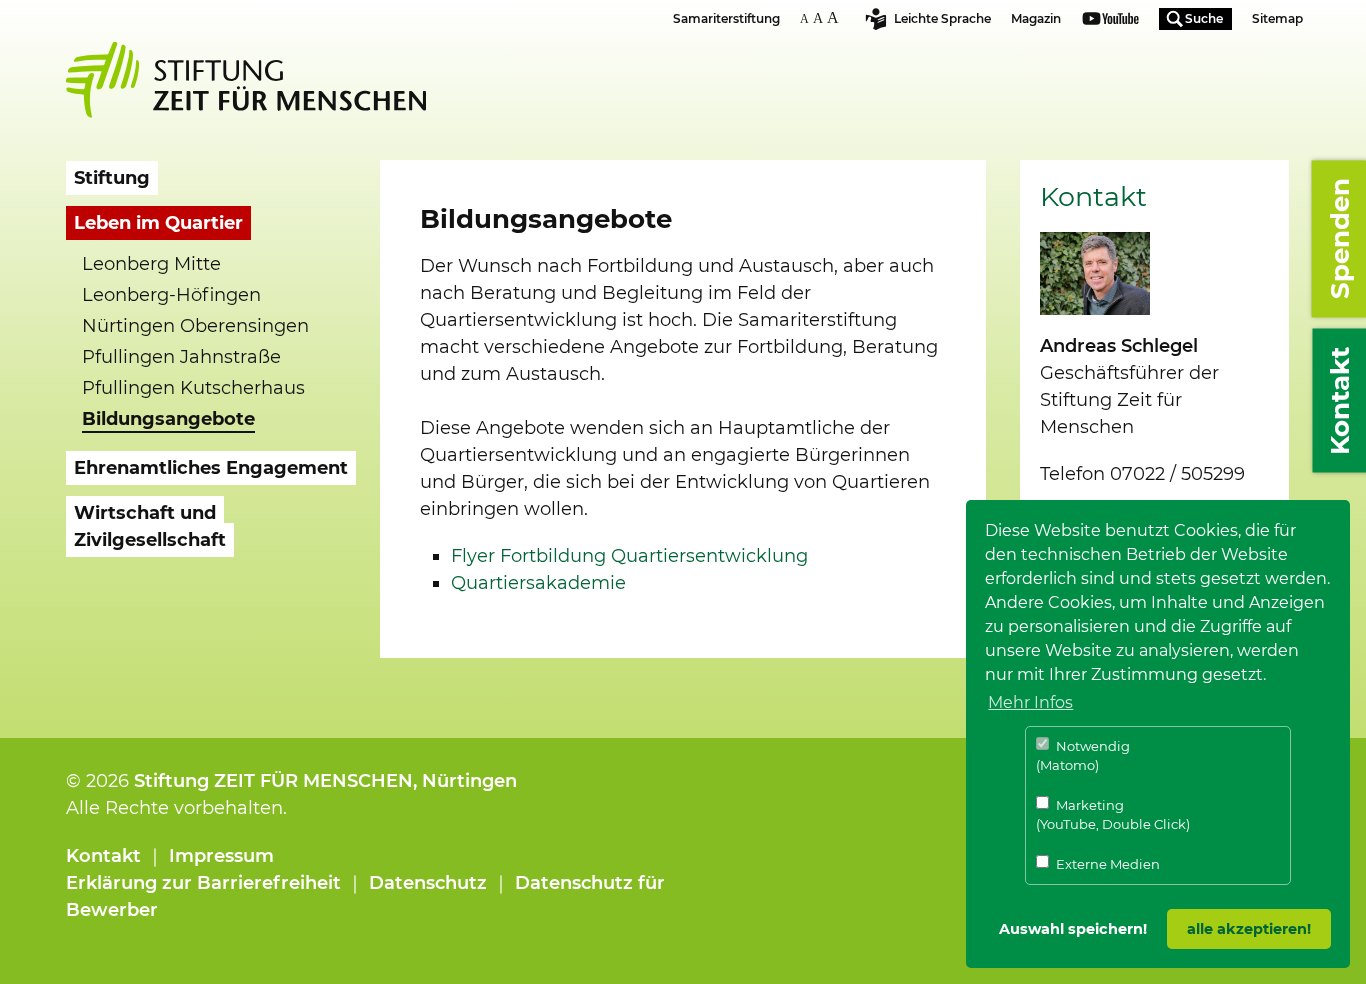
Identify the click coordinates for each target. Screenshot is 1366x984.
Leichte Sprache (942, 18)
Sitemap (1277, 18)
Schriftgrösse (822, 17)
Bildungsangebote (168, 419)
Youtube (1110, 20)
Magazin (1036, 18)
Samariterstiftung (726, 18)
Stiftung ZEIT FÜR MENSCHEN (273, 781)
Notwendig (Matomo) (1083, 756)
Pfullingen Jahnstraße (181, 357)
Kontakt (103, 856)
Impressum (221, 856)
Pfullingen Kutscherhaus (193, 388)
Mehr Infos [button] (1030, 702)
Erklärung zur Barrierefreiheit (203, 883)
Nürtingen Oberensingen (195, 326)
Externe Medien (1106, 864)
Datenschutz (428, 883)
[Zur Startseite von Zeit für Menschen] (246, 80)
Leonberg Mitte (151, 264)
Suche (1204, 18)
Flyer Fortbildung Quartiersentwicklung (629, 556)
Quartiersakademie (538, 583)
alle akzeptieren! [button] (1249, 929)
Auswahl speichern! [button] (1073, 929)
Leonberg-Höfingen (171, 295)
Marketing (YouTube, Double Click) (1113, 815)
